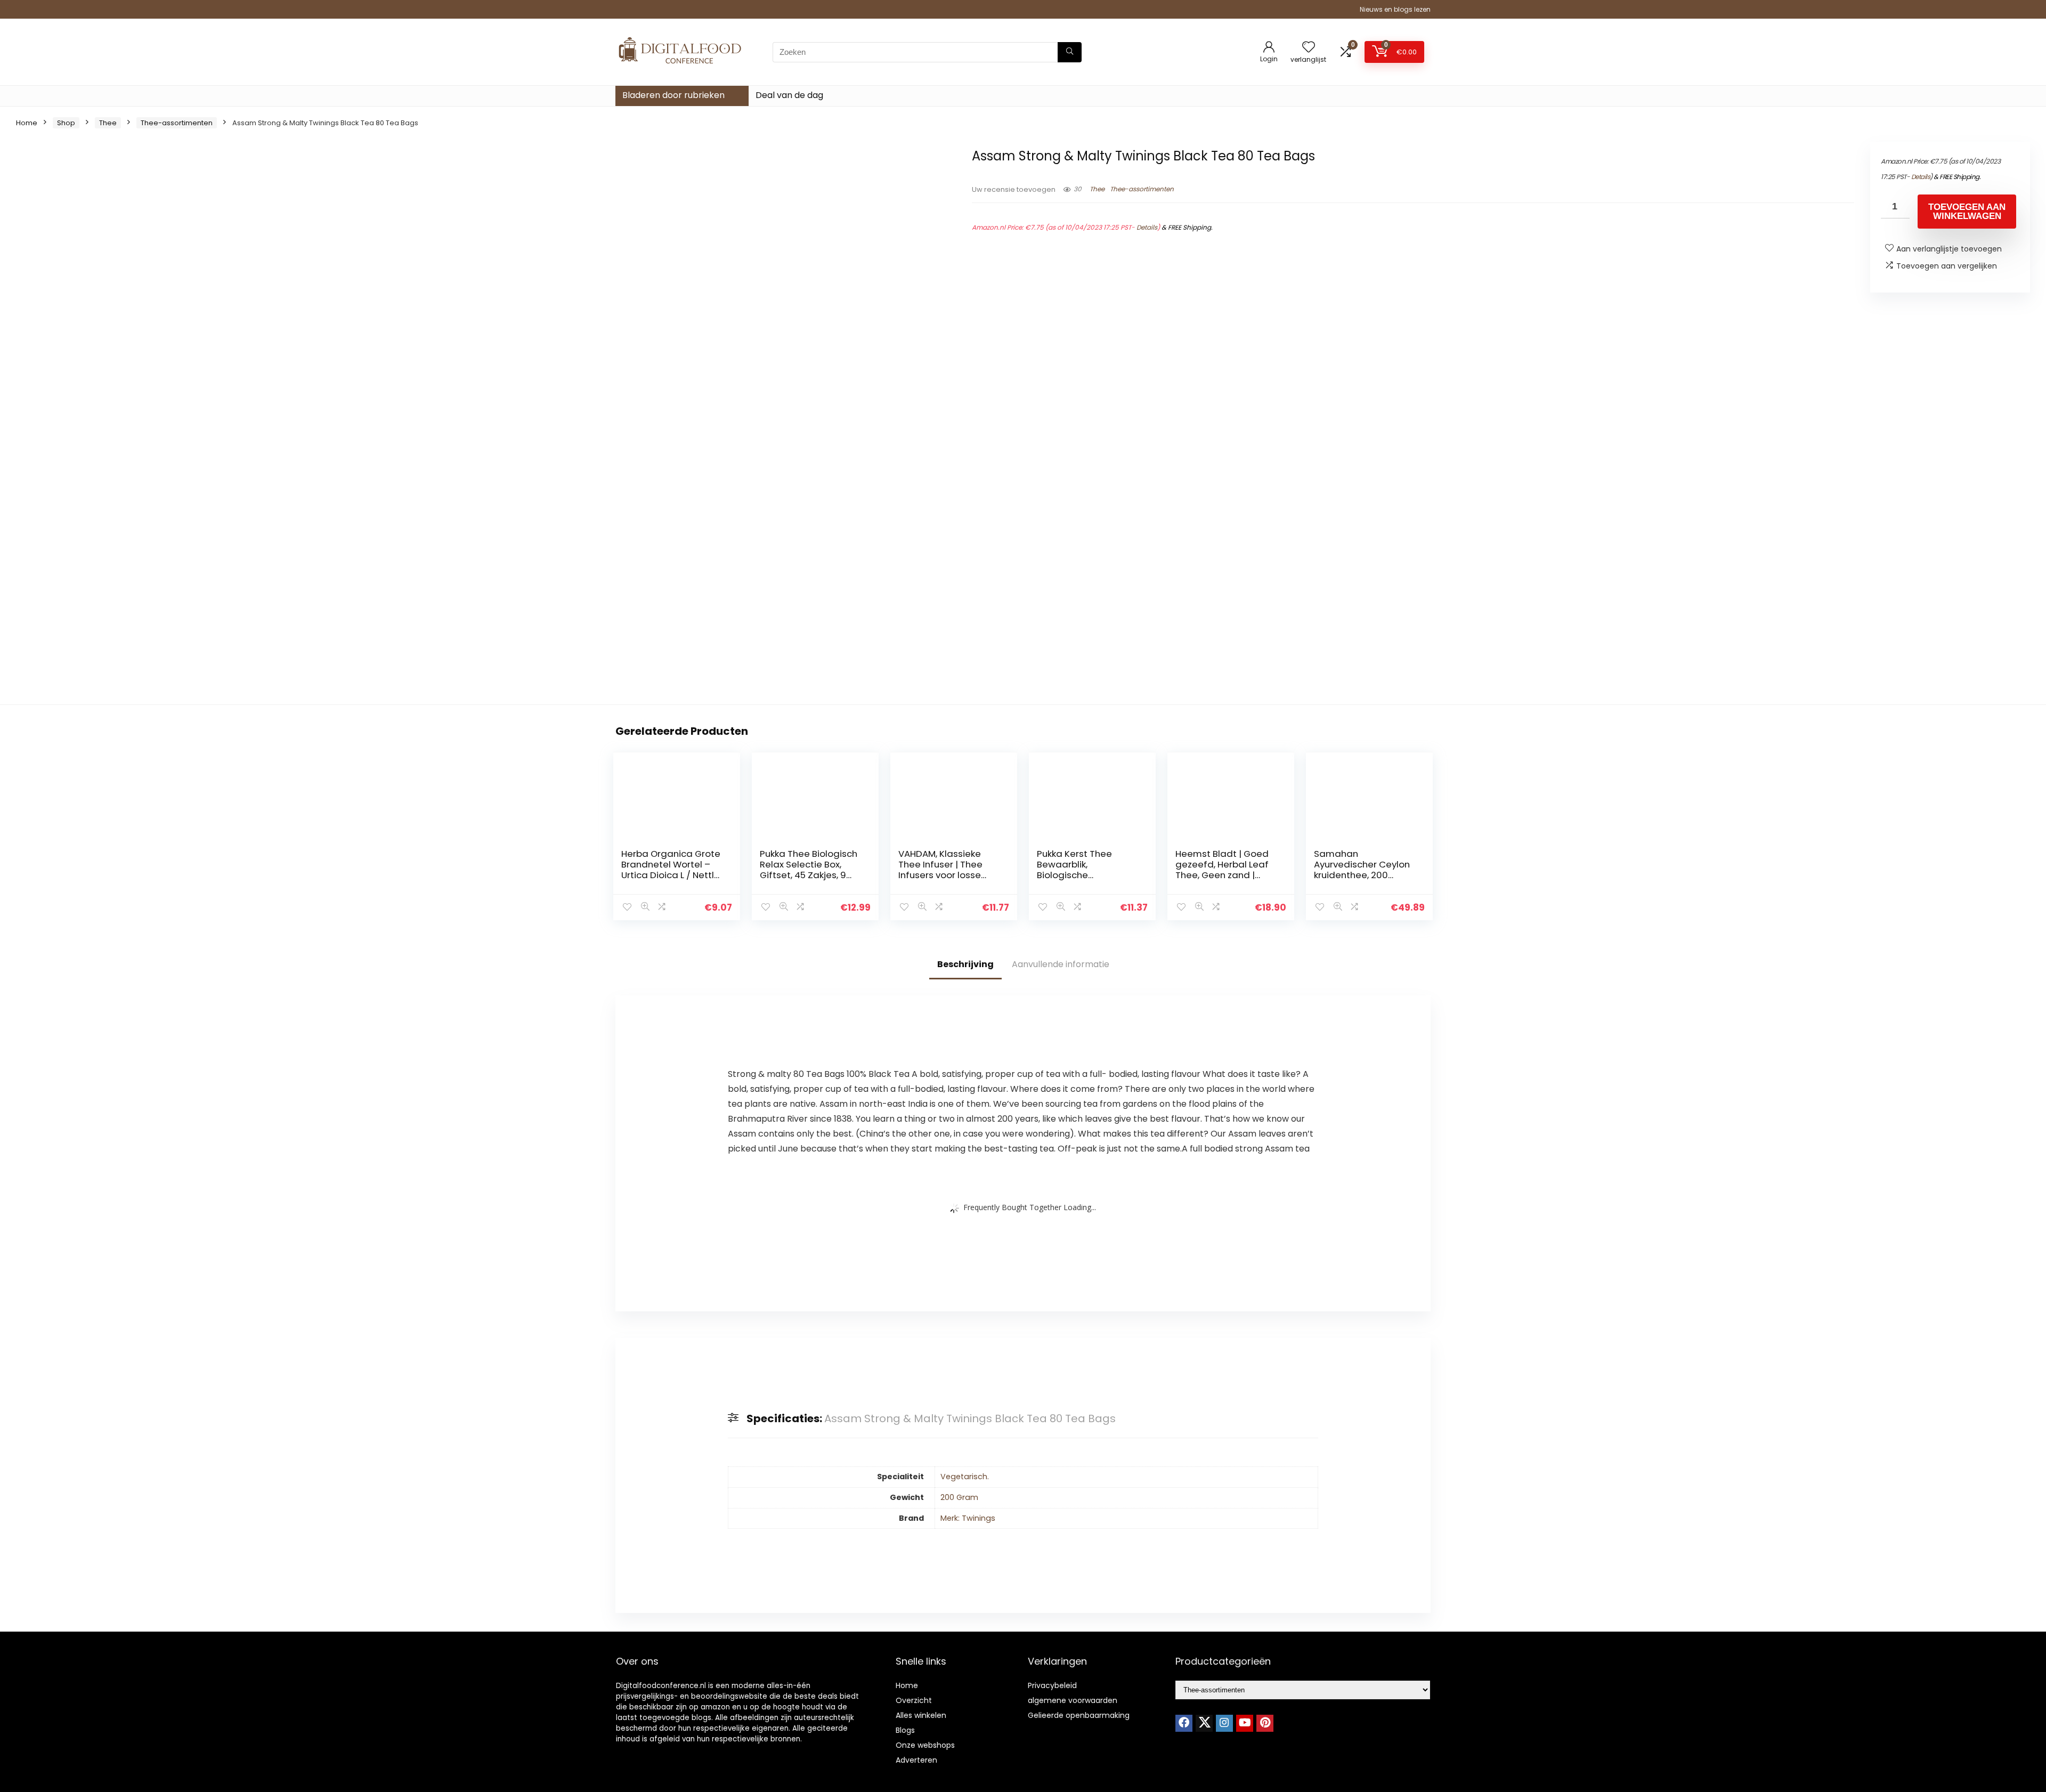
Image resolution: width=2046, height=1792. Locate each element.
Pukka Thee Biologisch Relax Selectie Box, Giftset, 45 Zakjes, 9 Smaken (809, 870)
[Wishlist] (1309, 48)
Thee (108, 123)
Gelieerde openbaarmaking (1079, 1715)
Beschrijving (965, 964)
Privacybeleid (1052, 1685)
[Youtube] (1245, 1723)
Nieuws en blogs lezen (1395, 9)
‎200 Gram (959, 1497)
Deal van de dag (789, 95)
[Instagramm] (1224, 1723)
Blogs (905, 1730)
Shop (66, 123)
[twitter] (1204, 1723)
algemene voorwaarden (1073, 1700)
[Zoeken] (1070, 52)
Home (27, 123)
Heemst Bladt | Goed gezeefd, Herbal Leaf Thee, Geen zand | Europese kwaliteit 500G (1222, 875)
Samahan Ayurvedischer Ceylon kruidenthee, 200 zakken (1362, 870)
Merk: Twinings (968, 1518)
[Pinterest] (1265, 1723)
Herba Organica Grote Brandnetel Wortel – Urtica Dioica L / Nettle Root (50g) (671, 870)
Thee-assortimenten (177, 123)
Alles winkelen (921, 1715)
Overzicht (914, 1700)
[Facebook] (1184, 1723)
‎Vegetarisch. (965, 1477)
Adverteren (916, 1760)
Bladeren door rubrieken (673, 95)
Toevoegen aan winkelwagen (1967, 212)
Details (1147, 227)
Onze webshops (925, 1745)
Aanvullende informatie (1061, 964)
